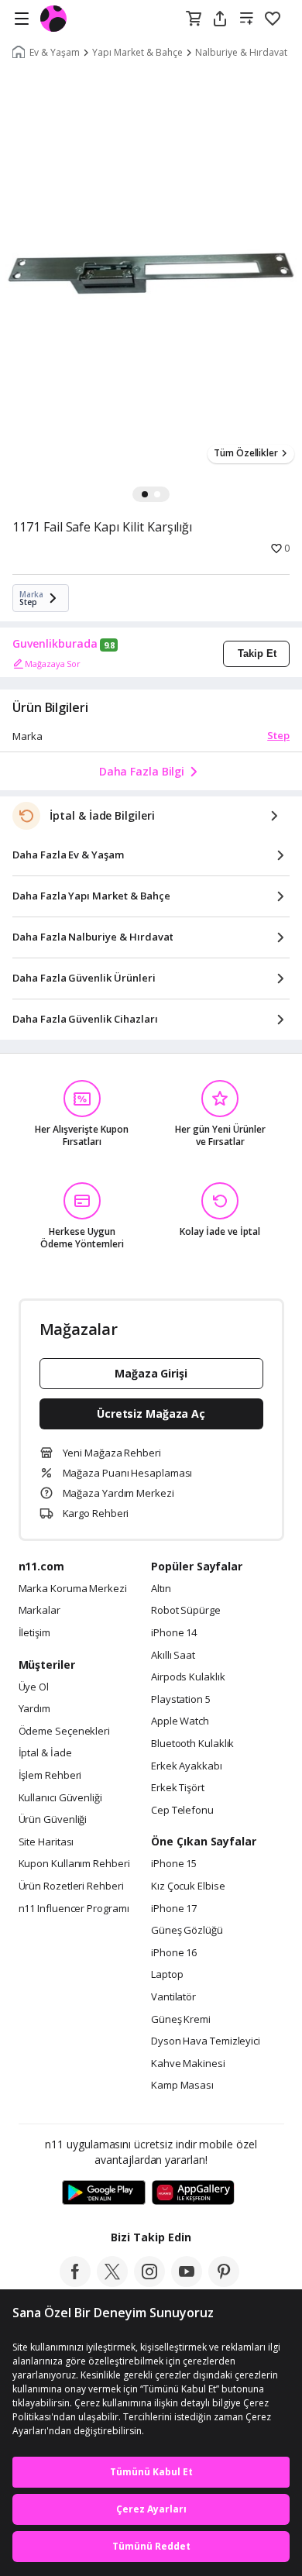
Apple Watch (180, 1721)
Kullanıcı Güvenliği (60, 1798)
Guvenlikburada (55, 644)
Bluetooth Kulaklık (192, 1744)
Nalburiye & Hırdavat (241, 53)
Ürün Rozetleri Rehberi (71, 1886)
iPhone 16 (174, 1953)
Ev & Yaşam (55, 53)
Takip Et (257, 653)
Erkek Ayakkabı (187, 1766)
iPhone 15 (174, 1864)
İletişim (34, 1633)
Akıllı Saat (173, 1656)
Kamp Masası (182, 2086)
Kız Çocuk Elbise (188, 1886)
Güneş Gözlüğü (187, 1931)
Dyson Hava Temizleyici (206, 2041)
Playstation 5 (181, 1700)
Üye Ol (34, 1687)
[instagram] (149, 2282)
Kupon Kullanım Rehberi (74, 1864)
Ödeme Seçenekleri (64, 1732)
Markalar (39, 1611)
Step (278, 735)
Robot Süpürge (186, 1611)
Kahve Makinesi (188, 2064)
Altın (161, 1589)
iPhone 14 (174, 1633)
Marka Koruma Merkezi (73, 1589)
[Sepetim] (194, 19)
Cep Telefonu (182, 1811)
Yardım (34, 1709)
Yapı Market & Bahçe (137, 53)
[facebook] (75, 2282)
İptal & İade (45, 1753)
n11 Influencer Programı (74, 1909)
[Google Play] (104, 2193)
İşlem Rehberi (50, 1776)
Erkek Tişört (178, 1788)
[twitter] (112, 2282)
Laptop (167, 1975)
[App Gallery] (193, 2193)
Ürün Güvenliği (53, 1820)
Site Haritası (46, 1842)
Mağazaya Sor (53, 664)
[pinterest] (224, 2282)
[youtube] (187, 2282)
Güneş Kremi (181, 2020)
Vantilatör (173, 1997)
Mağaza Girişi (151, 1373)
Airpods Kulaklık (188, 1677)
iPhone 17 (174, 1909)
